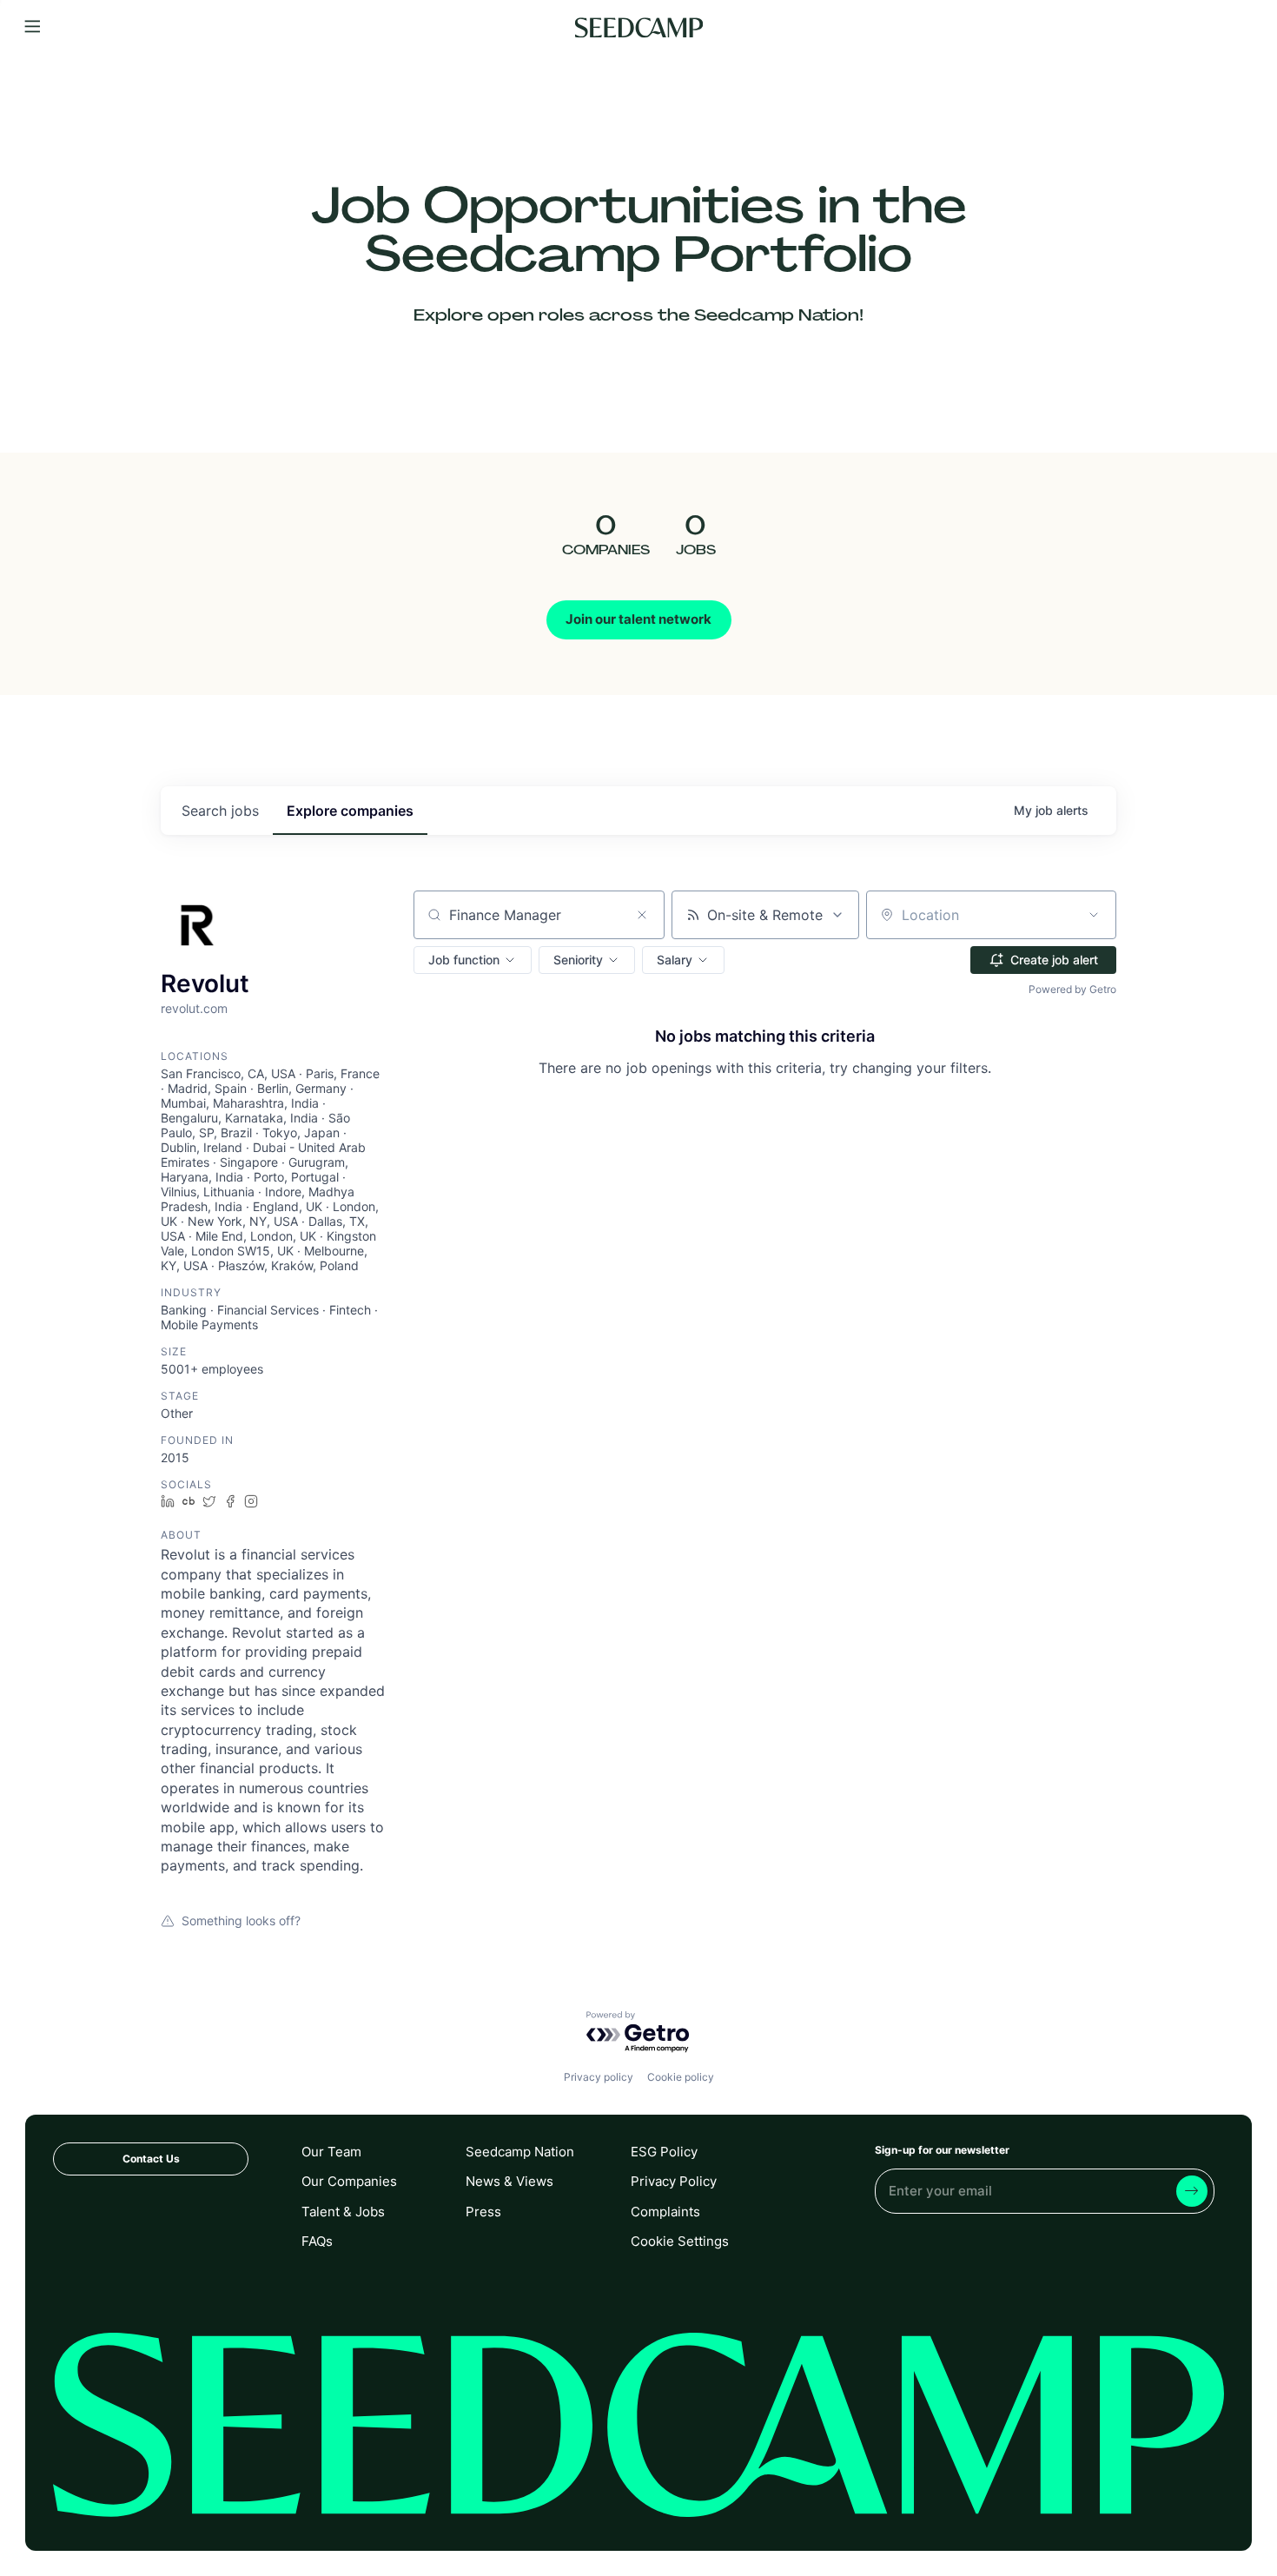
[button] (473, 960)
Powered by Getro (1072, 989)
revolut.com (194, 1008)
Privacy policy (599, 2077)
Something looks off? (241, 1920)
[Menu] (33, 27)
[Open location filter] (1094, 915)
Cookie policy (681, 2077)
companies (350, 811)
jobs (220, 811)
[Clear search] (642, 915)
